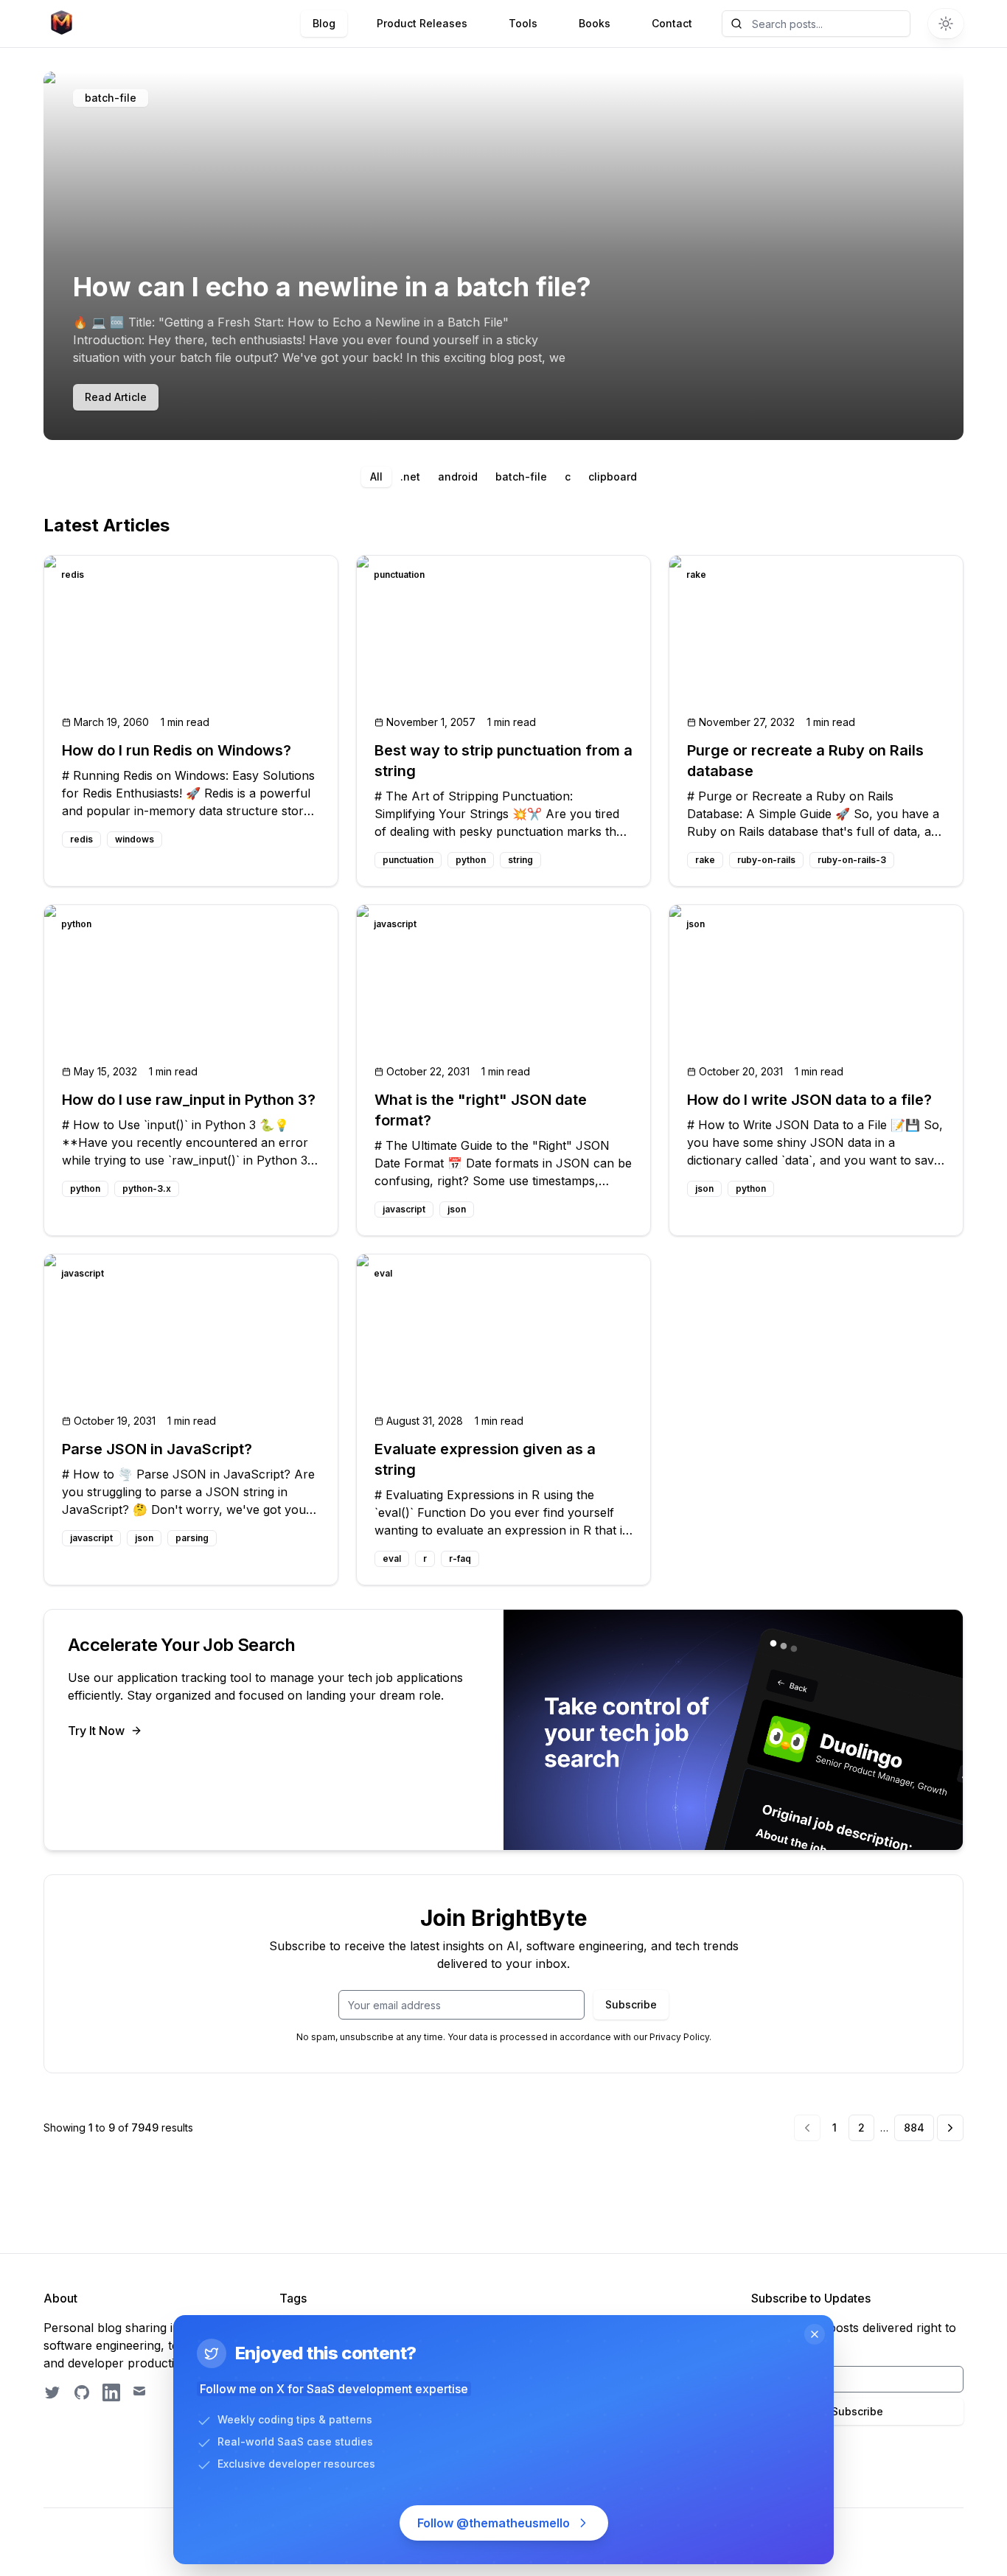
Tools (523, 23)
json (457, 1209)
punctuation (408, 860)
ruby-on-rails (766, 860)
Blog (324, 23)
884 (914, 2128)
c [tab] (568, 477)
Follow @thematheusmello (494, 2523)
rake (705, 860)
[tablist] (503, 477)
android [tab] (458, 477)
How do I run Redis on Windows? (177, 750)
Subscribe (631, 2004)
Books (595, 23)
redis (81, 839)
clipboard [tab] (613, 477)
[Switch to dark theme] (946, 24)
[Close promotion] (815, 2334)
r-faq (460, 1558)
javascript (404, 1209)
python (471, 860)
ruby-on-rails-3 (852, 860)
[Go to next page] (950, 2128)
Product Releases (422, 23)
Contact (672, 23)
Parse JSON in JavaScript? (157, 1449)
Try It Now (96, 1731)
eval (392, 1558)
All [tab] (376, 477)
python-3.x (147, 1188)
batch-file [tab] (521, 477)
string (520, 860)
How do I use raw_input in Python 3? (189, 1100)
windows (135, 839)
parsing (192, 1538)
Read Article (116, 397)
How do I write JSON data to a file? (809, 1100)
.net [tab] (410, 477)
